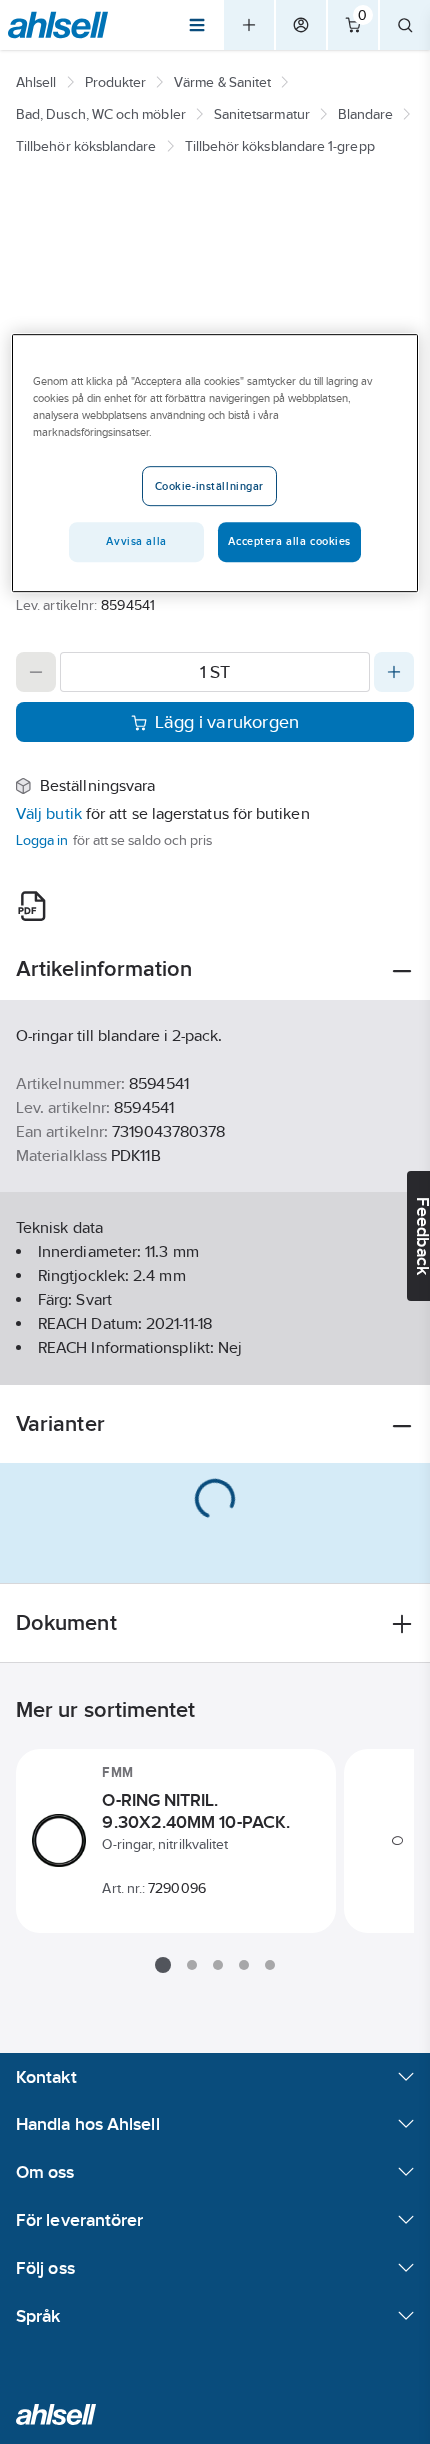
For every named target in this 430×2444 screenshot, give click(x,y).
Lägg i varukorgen (227, 722)
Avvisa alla (136, 541)
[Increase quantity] (394, 672)
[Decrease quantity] (36, 672)
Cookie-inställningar (209, 486)
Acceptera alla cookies (289, 541)
